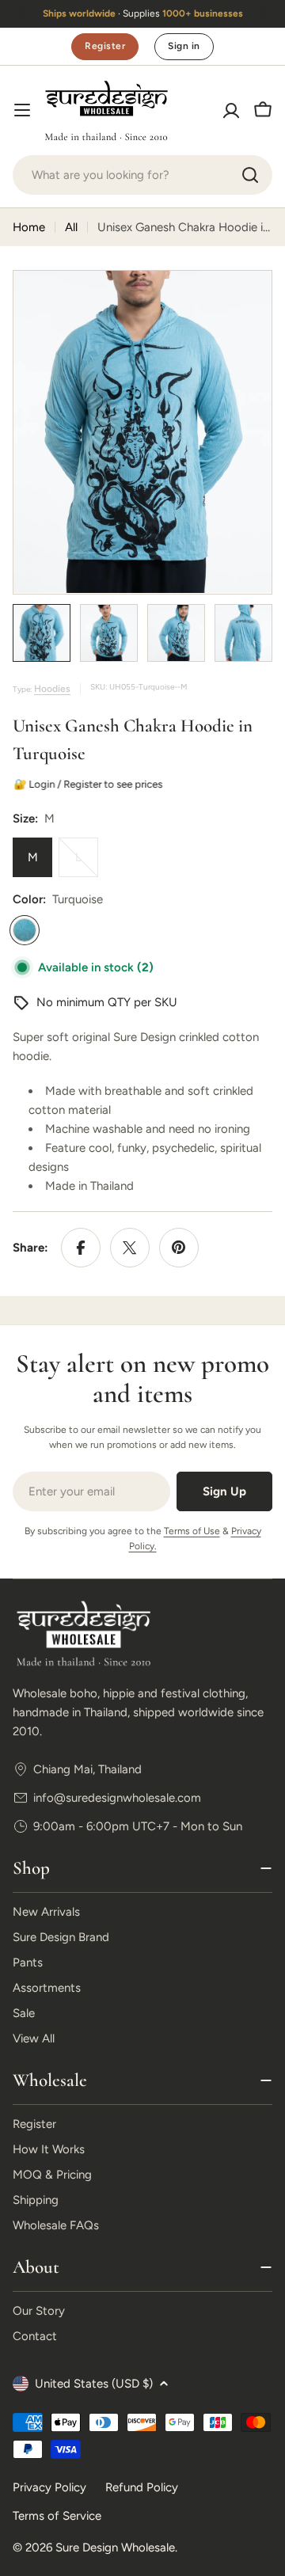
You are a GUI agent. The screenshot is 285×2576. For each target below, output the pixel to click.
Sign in (184, 46)
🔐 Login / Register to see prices (89, 784)
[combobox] (142, 175)
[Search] (250, 175)
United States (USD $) (94, 2384)
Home (29, 227)
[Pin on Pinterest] (179, 1248)
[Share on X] (130, 1248)
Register (105, 46)
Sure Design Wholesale (115, 2548)
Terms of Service (57, 2516)
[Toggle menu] (22, 110)
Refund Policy (142, 2487)
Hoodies (52, 689)
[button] (22, 14)
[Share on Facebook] (81, 1248)
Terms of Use (192, 1531)
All (71, 227)
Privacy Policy (49, 2487)
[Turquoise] (25, 930)
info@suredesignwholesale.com (117, 1798)
